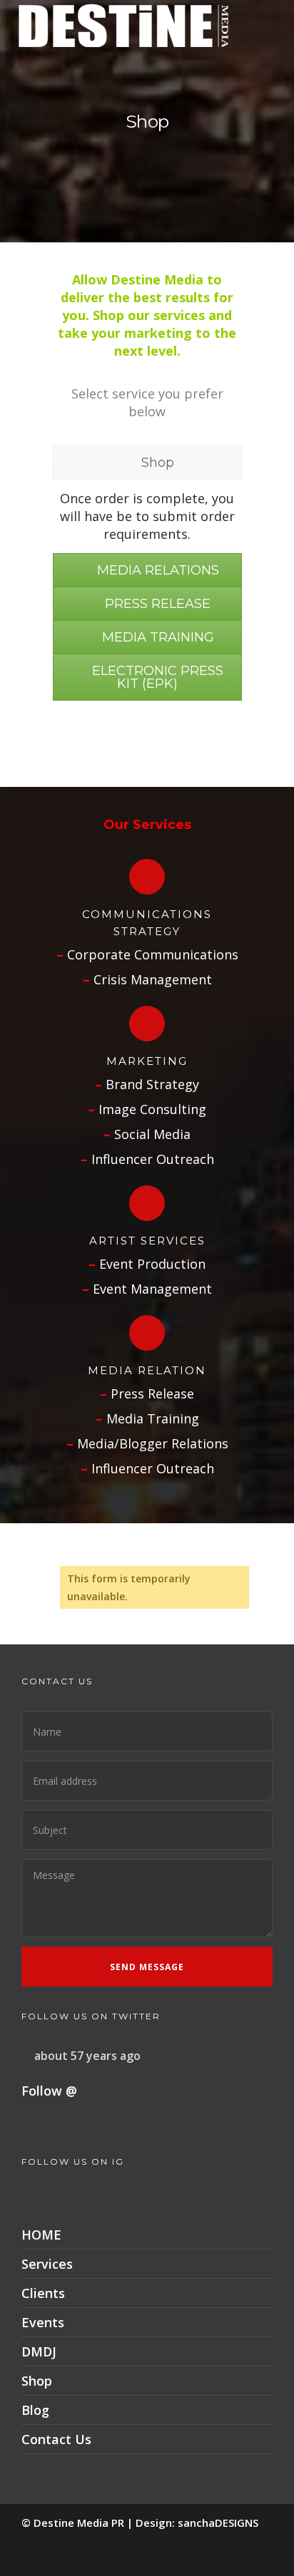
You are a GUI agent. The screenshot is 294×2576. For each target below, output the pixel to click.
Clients (43, 2293)
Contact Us (56, 2439)
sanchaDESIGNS (218, 2523)
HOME (41, 2235)
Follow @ (49, 2091)
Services (47, 2264)
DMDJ (39, 2351)
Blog (35, 2410)
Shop (37, 2381)
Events (43, 2322)
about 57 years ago (87, 2056)
